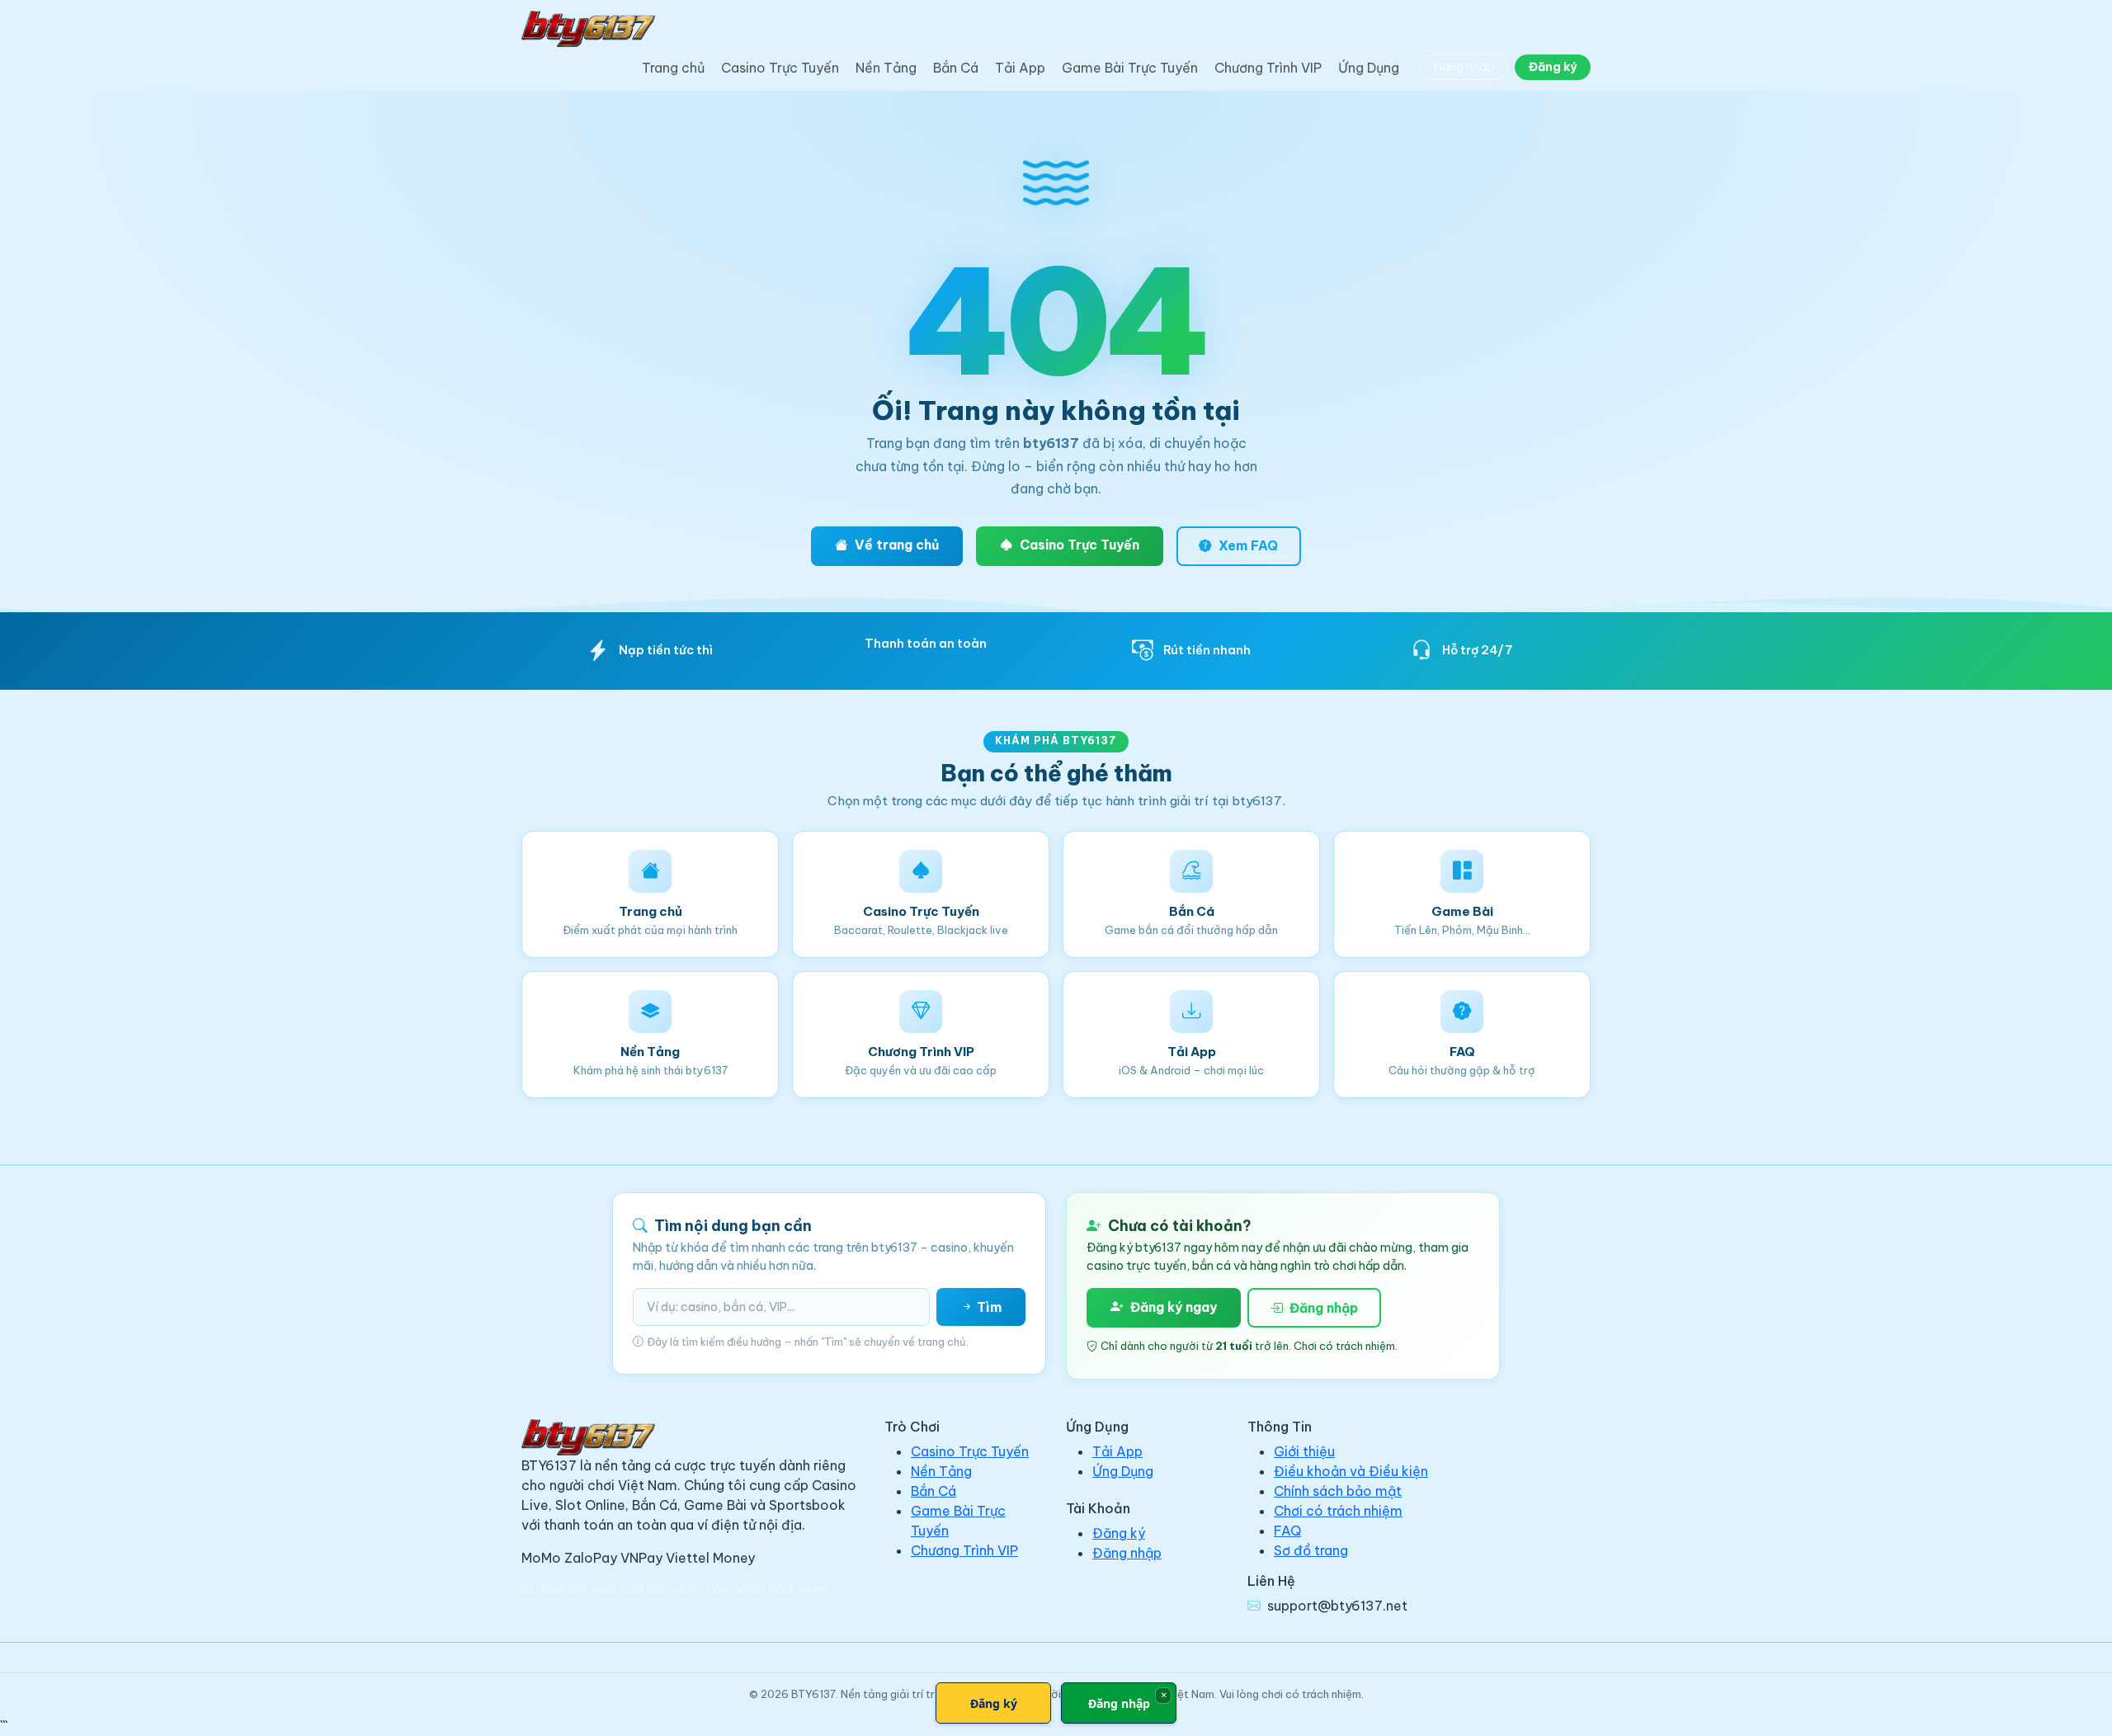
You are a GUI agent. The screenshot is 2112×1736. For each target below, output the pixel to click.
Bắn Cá (956, 68)
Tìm (988, 1307)
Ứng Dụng (1369, 68)
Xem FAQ (1248, 545)
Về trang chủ (897, 545)
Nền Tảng (886, 68)
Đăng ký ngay (1174, 1307)
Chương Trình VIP (1268, 68)
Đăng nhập (1464, 67)
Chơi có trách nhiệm (1338, 1511)
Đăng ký (1553, 67)
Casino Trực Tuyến (780, 68)
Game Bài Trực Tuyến (1130, 68)
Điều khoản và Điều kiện (1351, 1471)
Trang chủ (673, 68)
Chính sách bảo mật (1338, 1491)
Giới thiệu (1304, 1451)
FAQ (1287, 1531)
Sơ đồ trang (1311, 1550)
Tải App (1020, 68)
